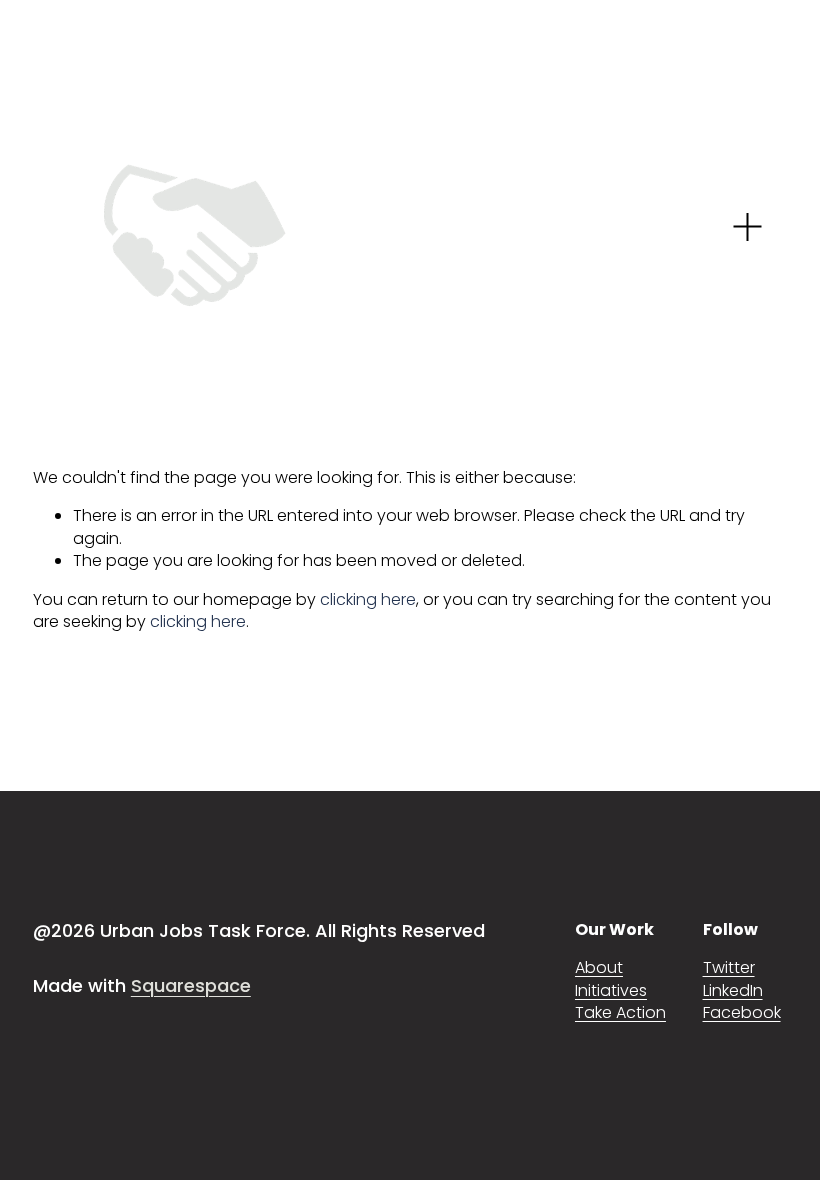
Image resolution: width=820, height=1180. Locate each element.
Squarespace (191, 985)
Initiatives (611, 991)
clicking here (368, 599)
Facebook (742, 1013)
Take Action (620, 1013)
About (599, 968)
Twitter (729, 968)
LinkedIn (733, 991)
